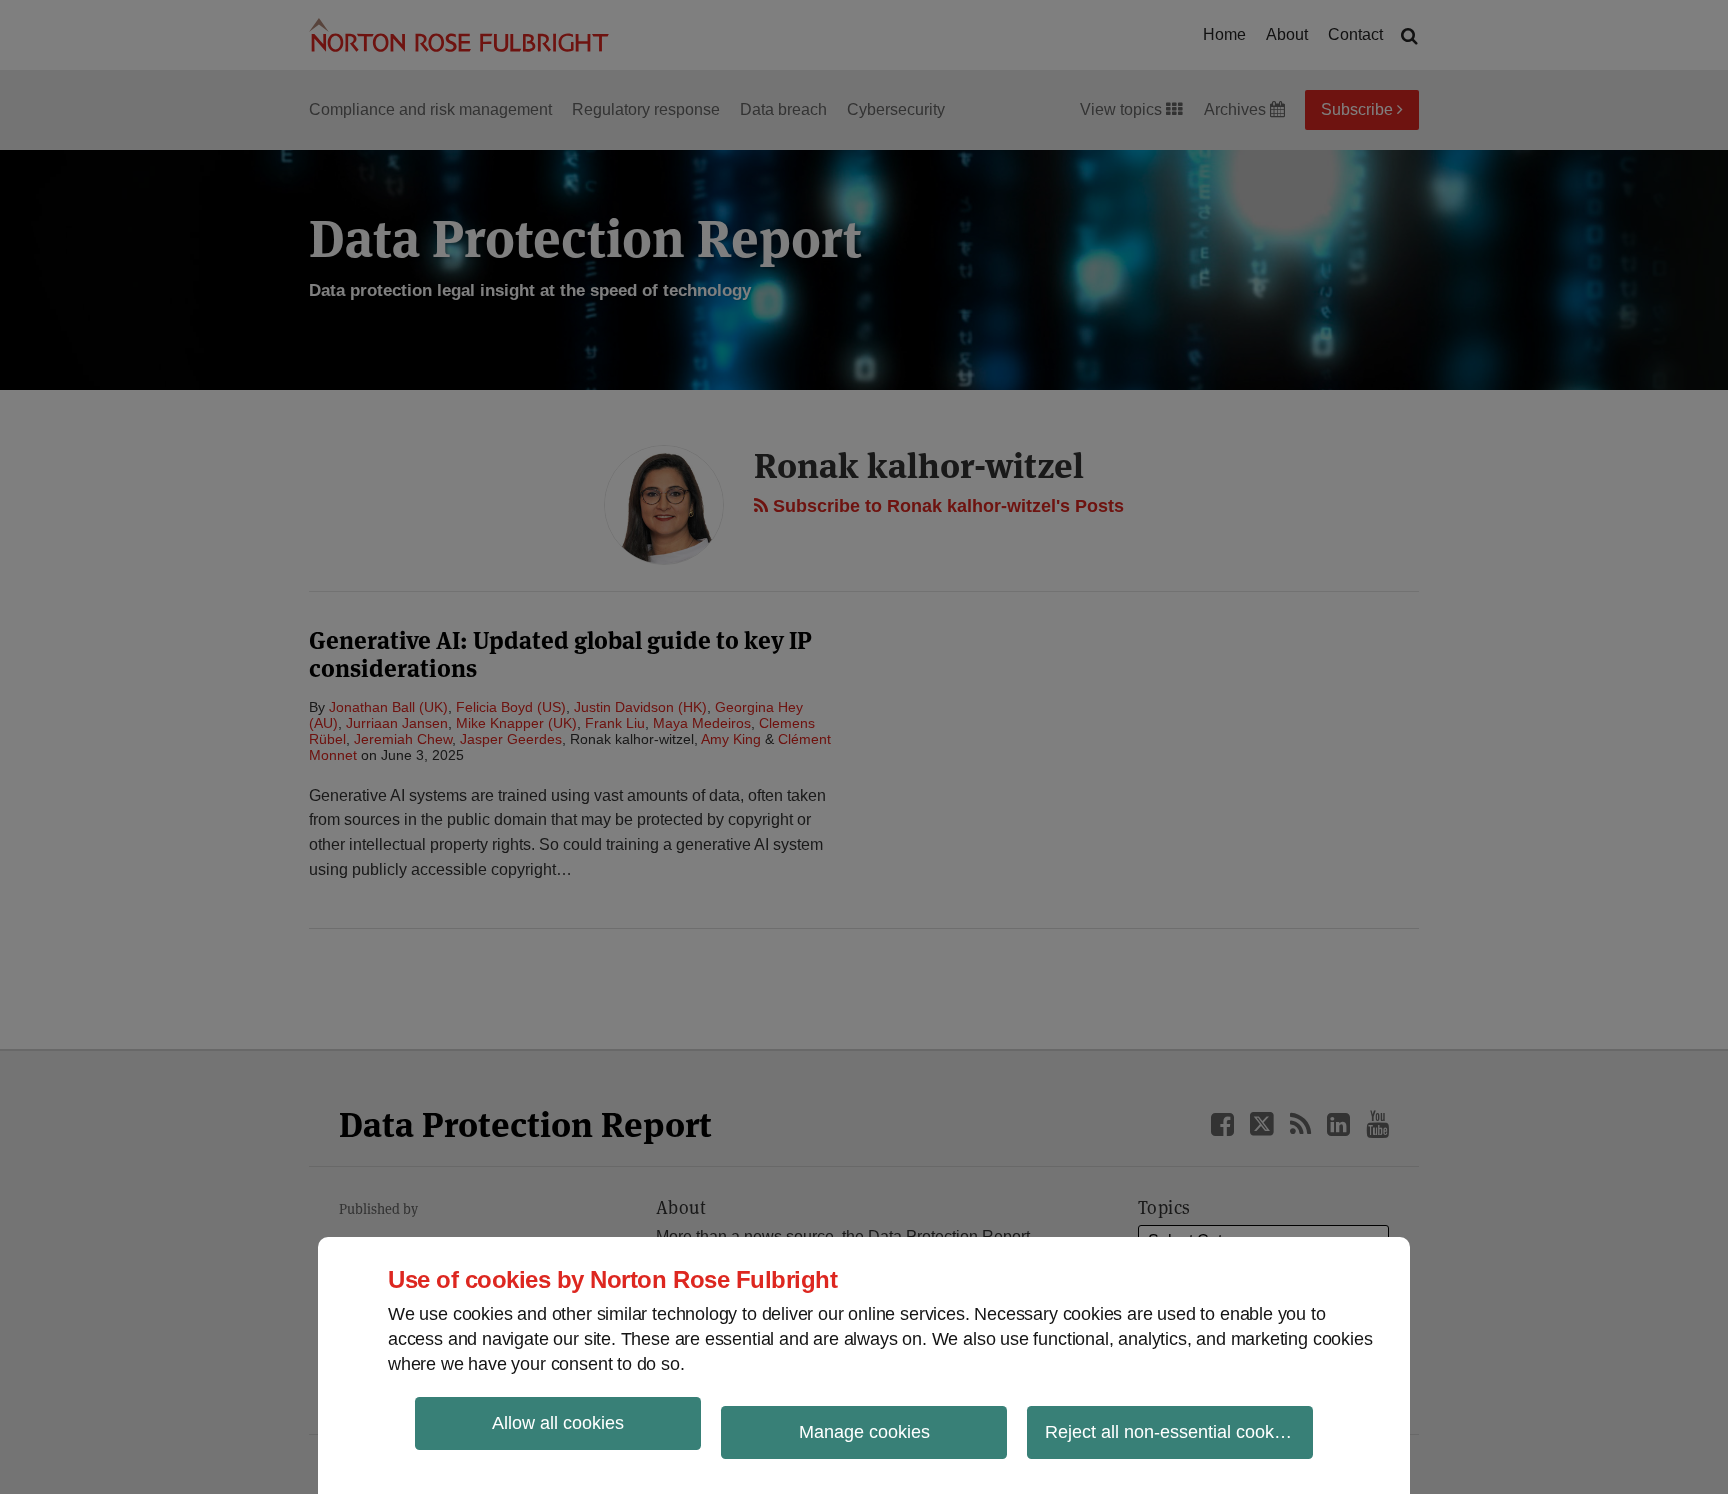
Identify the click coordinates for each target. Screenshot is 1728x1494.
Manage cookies (864, 1432)
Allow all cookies (558, 1423)
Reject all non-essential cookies (1171, 1432)
